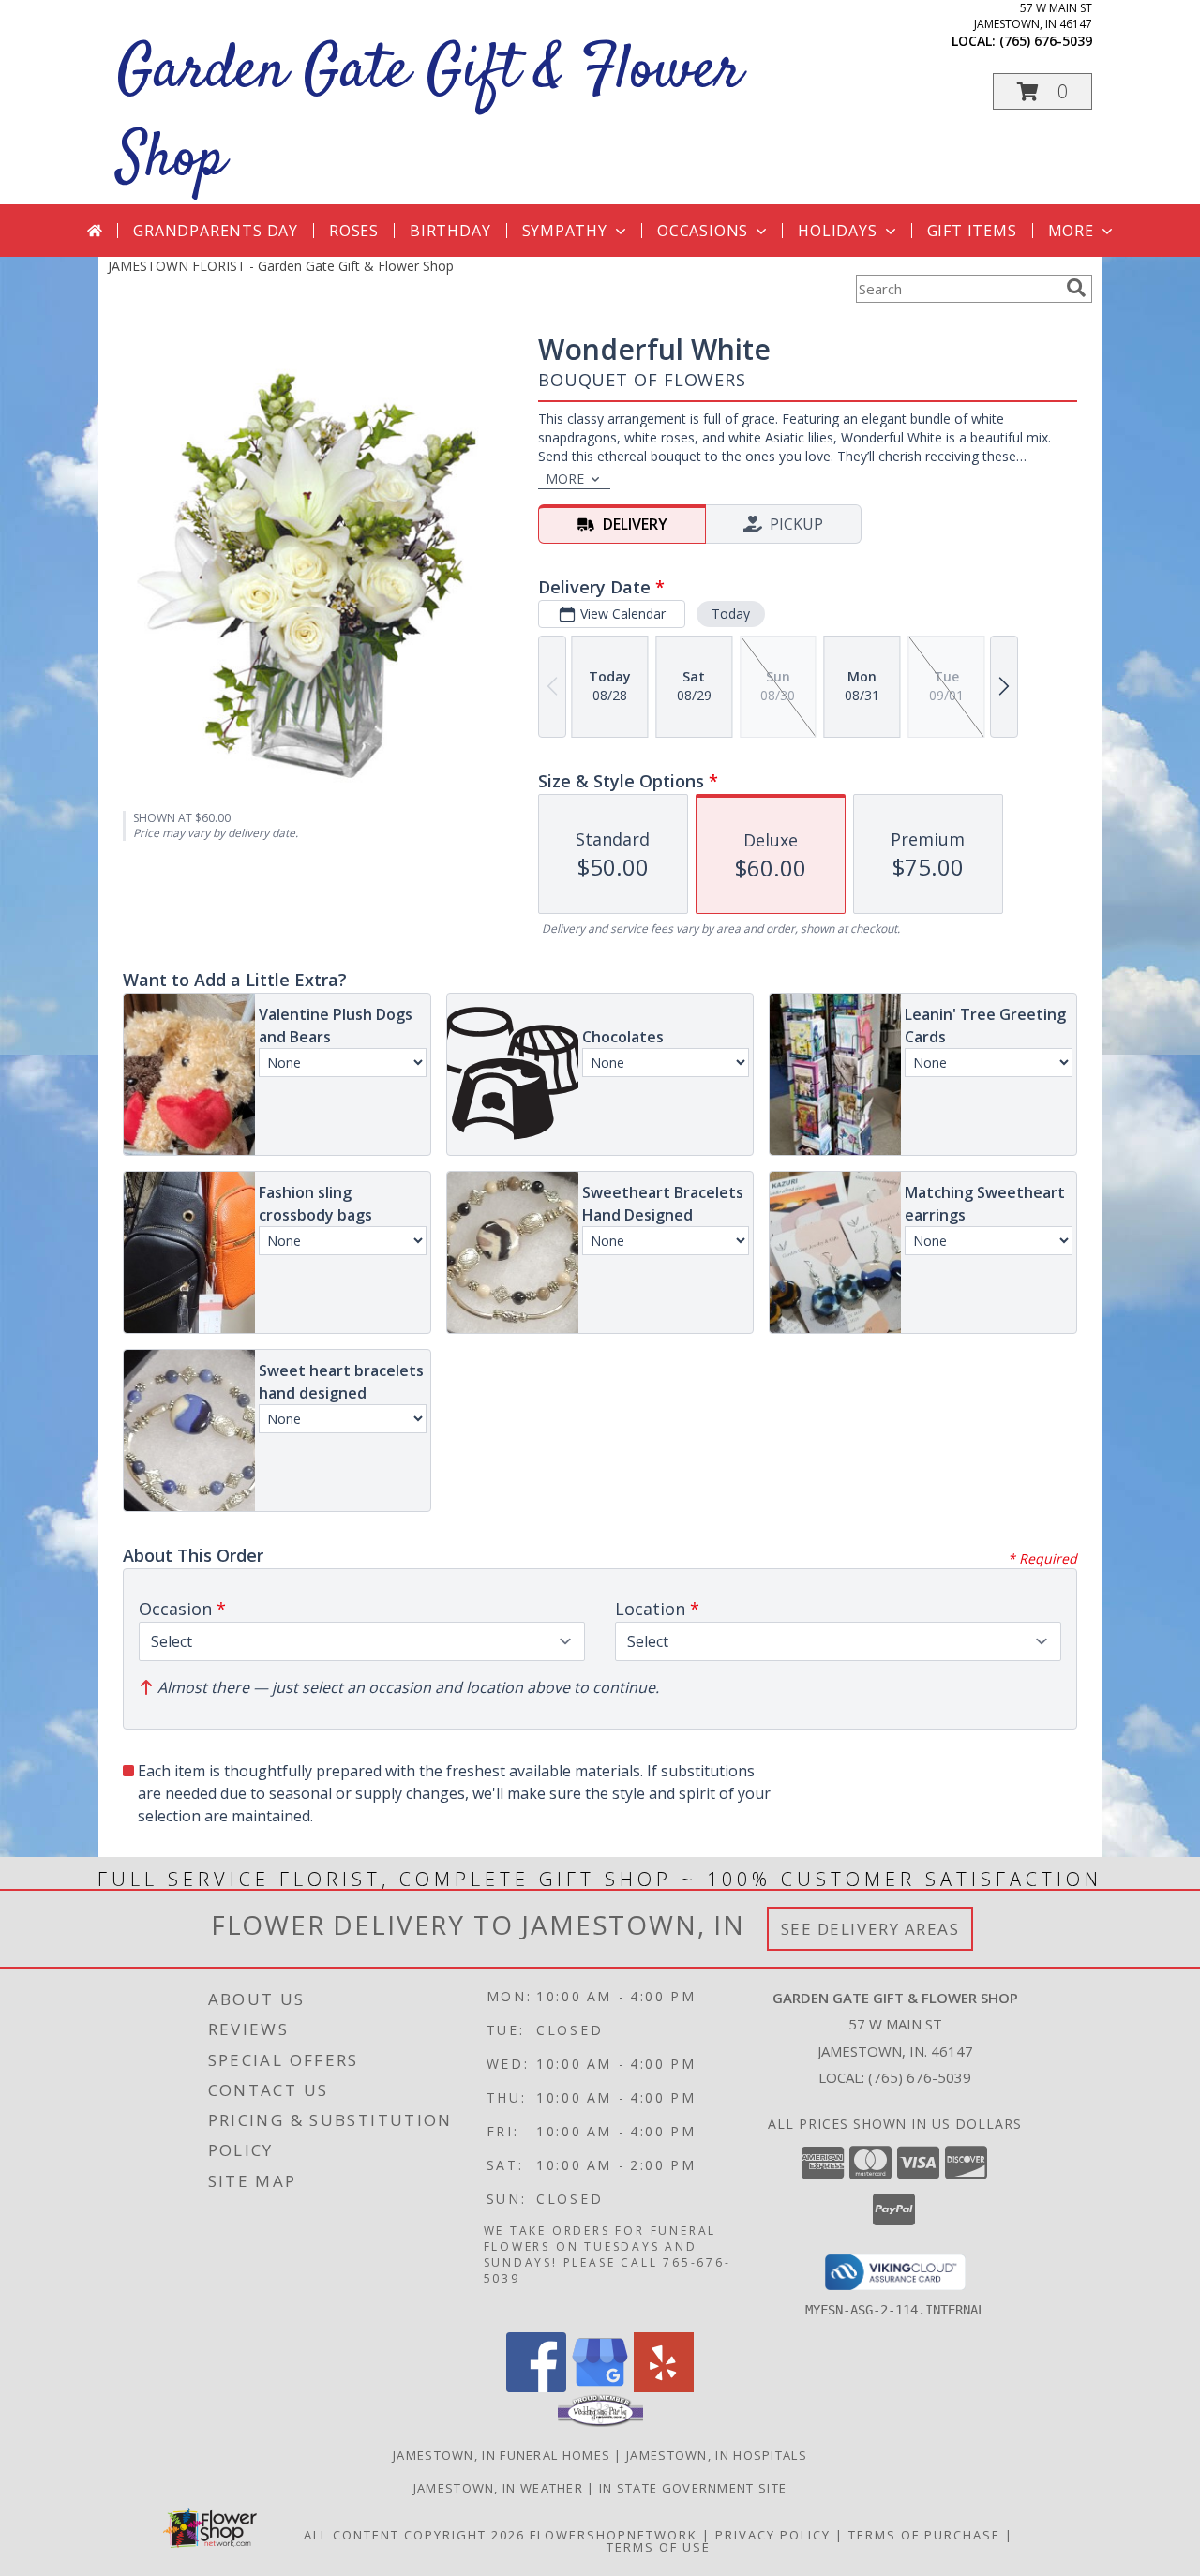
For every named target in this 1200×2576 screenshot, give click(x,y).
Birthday (450, 231)
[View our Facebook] (536, 2387)
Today (731, 614)
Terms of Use (659, 2547)
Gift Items (972, 231)
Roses (354, 231)
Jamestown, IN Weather (498, 2488)
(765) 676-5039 (1046, 41)
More (1071, 231)
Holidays (837, 231)
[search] (1076, 288)
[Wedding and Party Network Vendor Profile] (600, 2422)
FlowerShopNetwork (614, 2535)
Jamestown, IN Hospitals (717, 2455)
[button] (1042, 91)
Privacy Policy (773, 2535)
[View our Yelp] (664, 2387)
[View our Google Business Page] (600, 2387)
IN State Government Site (693, 2488)
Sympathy (565, 231)
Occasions (703, 231)
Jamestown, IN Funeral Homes (502, 2455)
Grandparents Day (216, 231)
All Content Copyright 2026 (414, 2535)
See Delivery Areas (870, 1929)
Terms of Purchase (924, 2535)
